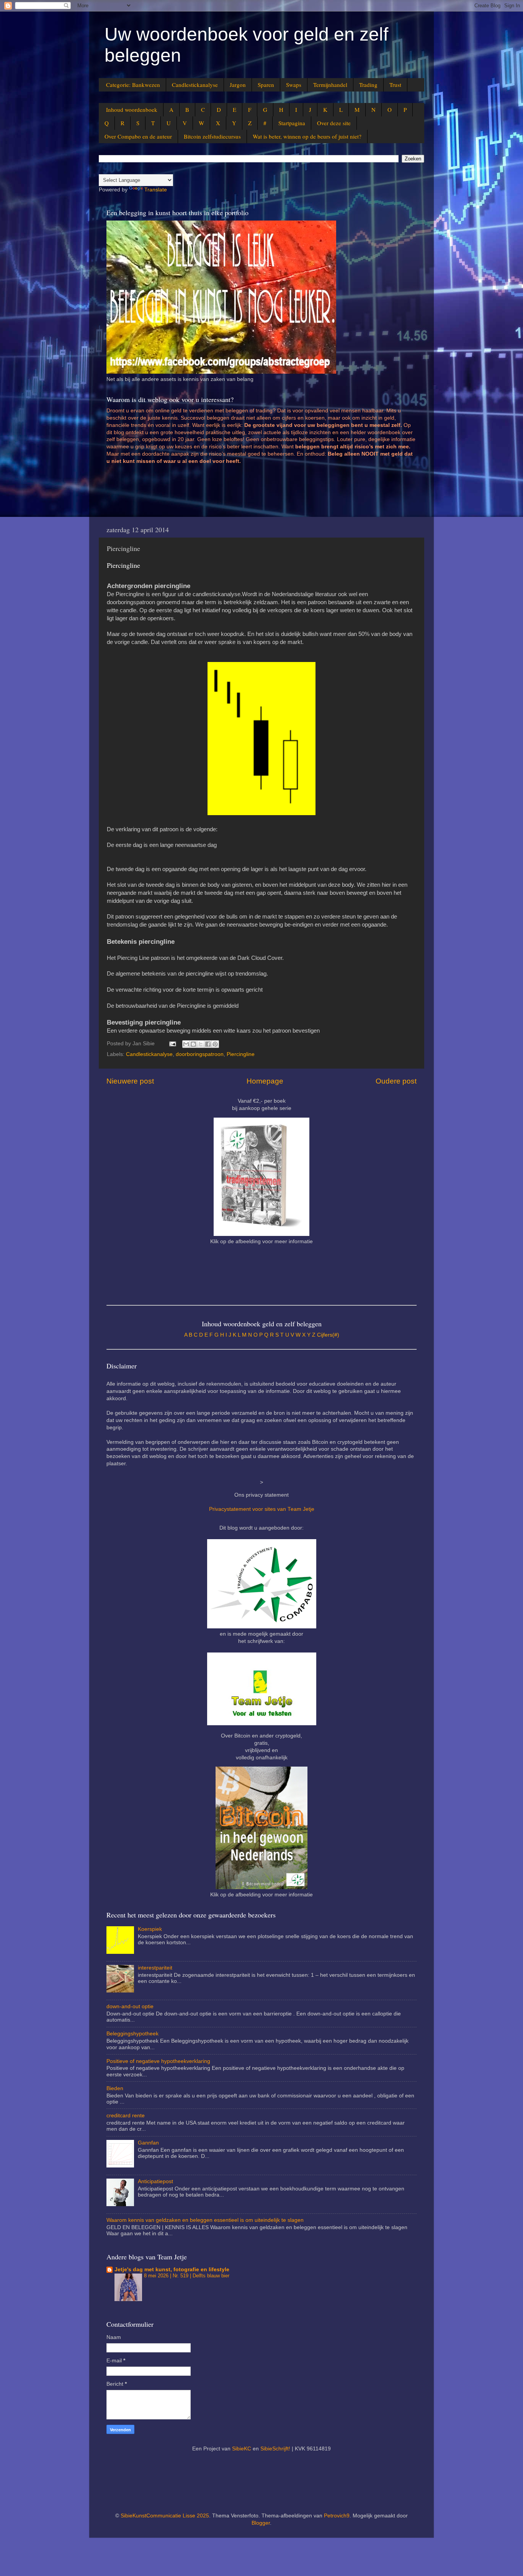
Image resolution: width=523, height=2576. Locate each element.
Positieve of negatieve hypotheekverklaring (158, 2061)
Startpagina (292, 123)
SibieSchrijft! (275, 2449)
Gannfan (148, 2143)
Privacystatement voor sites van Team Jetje (262, 1509)
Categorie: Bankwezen (133, 85)
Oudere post (396, 1081)
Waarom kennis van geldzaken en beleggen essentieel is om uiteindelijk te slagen (205, 2220)
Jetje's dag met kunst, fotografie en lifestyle (172, 2270)
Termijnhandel (330, 85)
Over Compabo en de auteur (138, 136)
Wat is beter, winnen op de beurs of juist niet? (307, 136)
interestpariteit (155, 1968)
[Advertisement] (246, 494)
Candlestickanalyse (195, 85)
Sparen (266, 85)
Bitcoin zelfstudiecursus (212, 136)
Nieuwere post (130, 1081)
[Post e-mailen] (172, 1044)
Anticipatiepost (155, 2181)
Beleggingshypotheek (132, 2034)
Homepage (265, 1081)
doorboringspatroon (200, 1054)
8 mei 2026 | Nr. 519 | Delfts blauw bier (187, 2276)
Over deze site (334, 123)
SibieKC (242, 2449)
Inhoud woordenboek (132, 110)
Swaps (294, 85)
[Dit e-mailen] (186, 1044)
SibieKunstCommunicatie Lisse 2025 (165, 2516)
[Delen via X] (201, 1044)
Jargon (238, 85)
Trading (368, 85)
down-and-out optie (130, 2006)
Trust (395, 85)
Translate (156, 190)
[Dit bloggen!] (193, 1044)
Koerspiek (150, 1929)
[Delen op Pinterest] (215, 1044)
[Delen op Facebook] (208, 1044)
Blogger (261, 2523)
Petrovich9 (337, 2516)
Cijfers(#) (328, 1335)
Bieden (115, 2088)
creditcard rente (126, 2116)
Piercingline (241, 1054)
